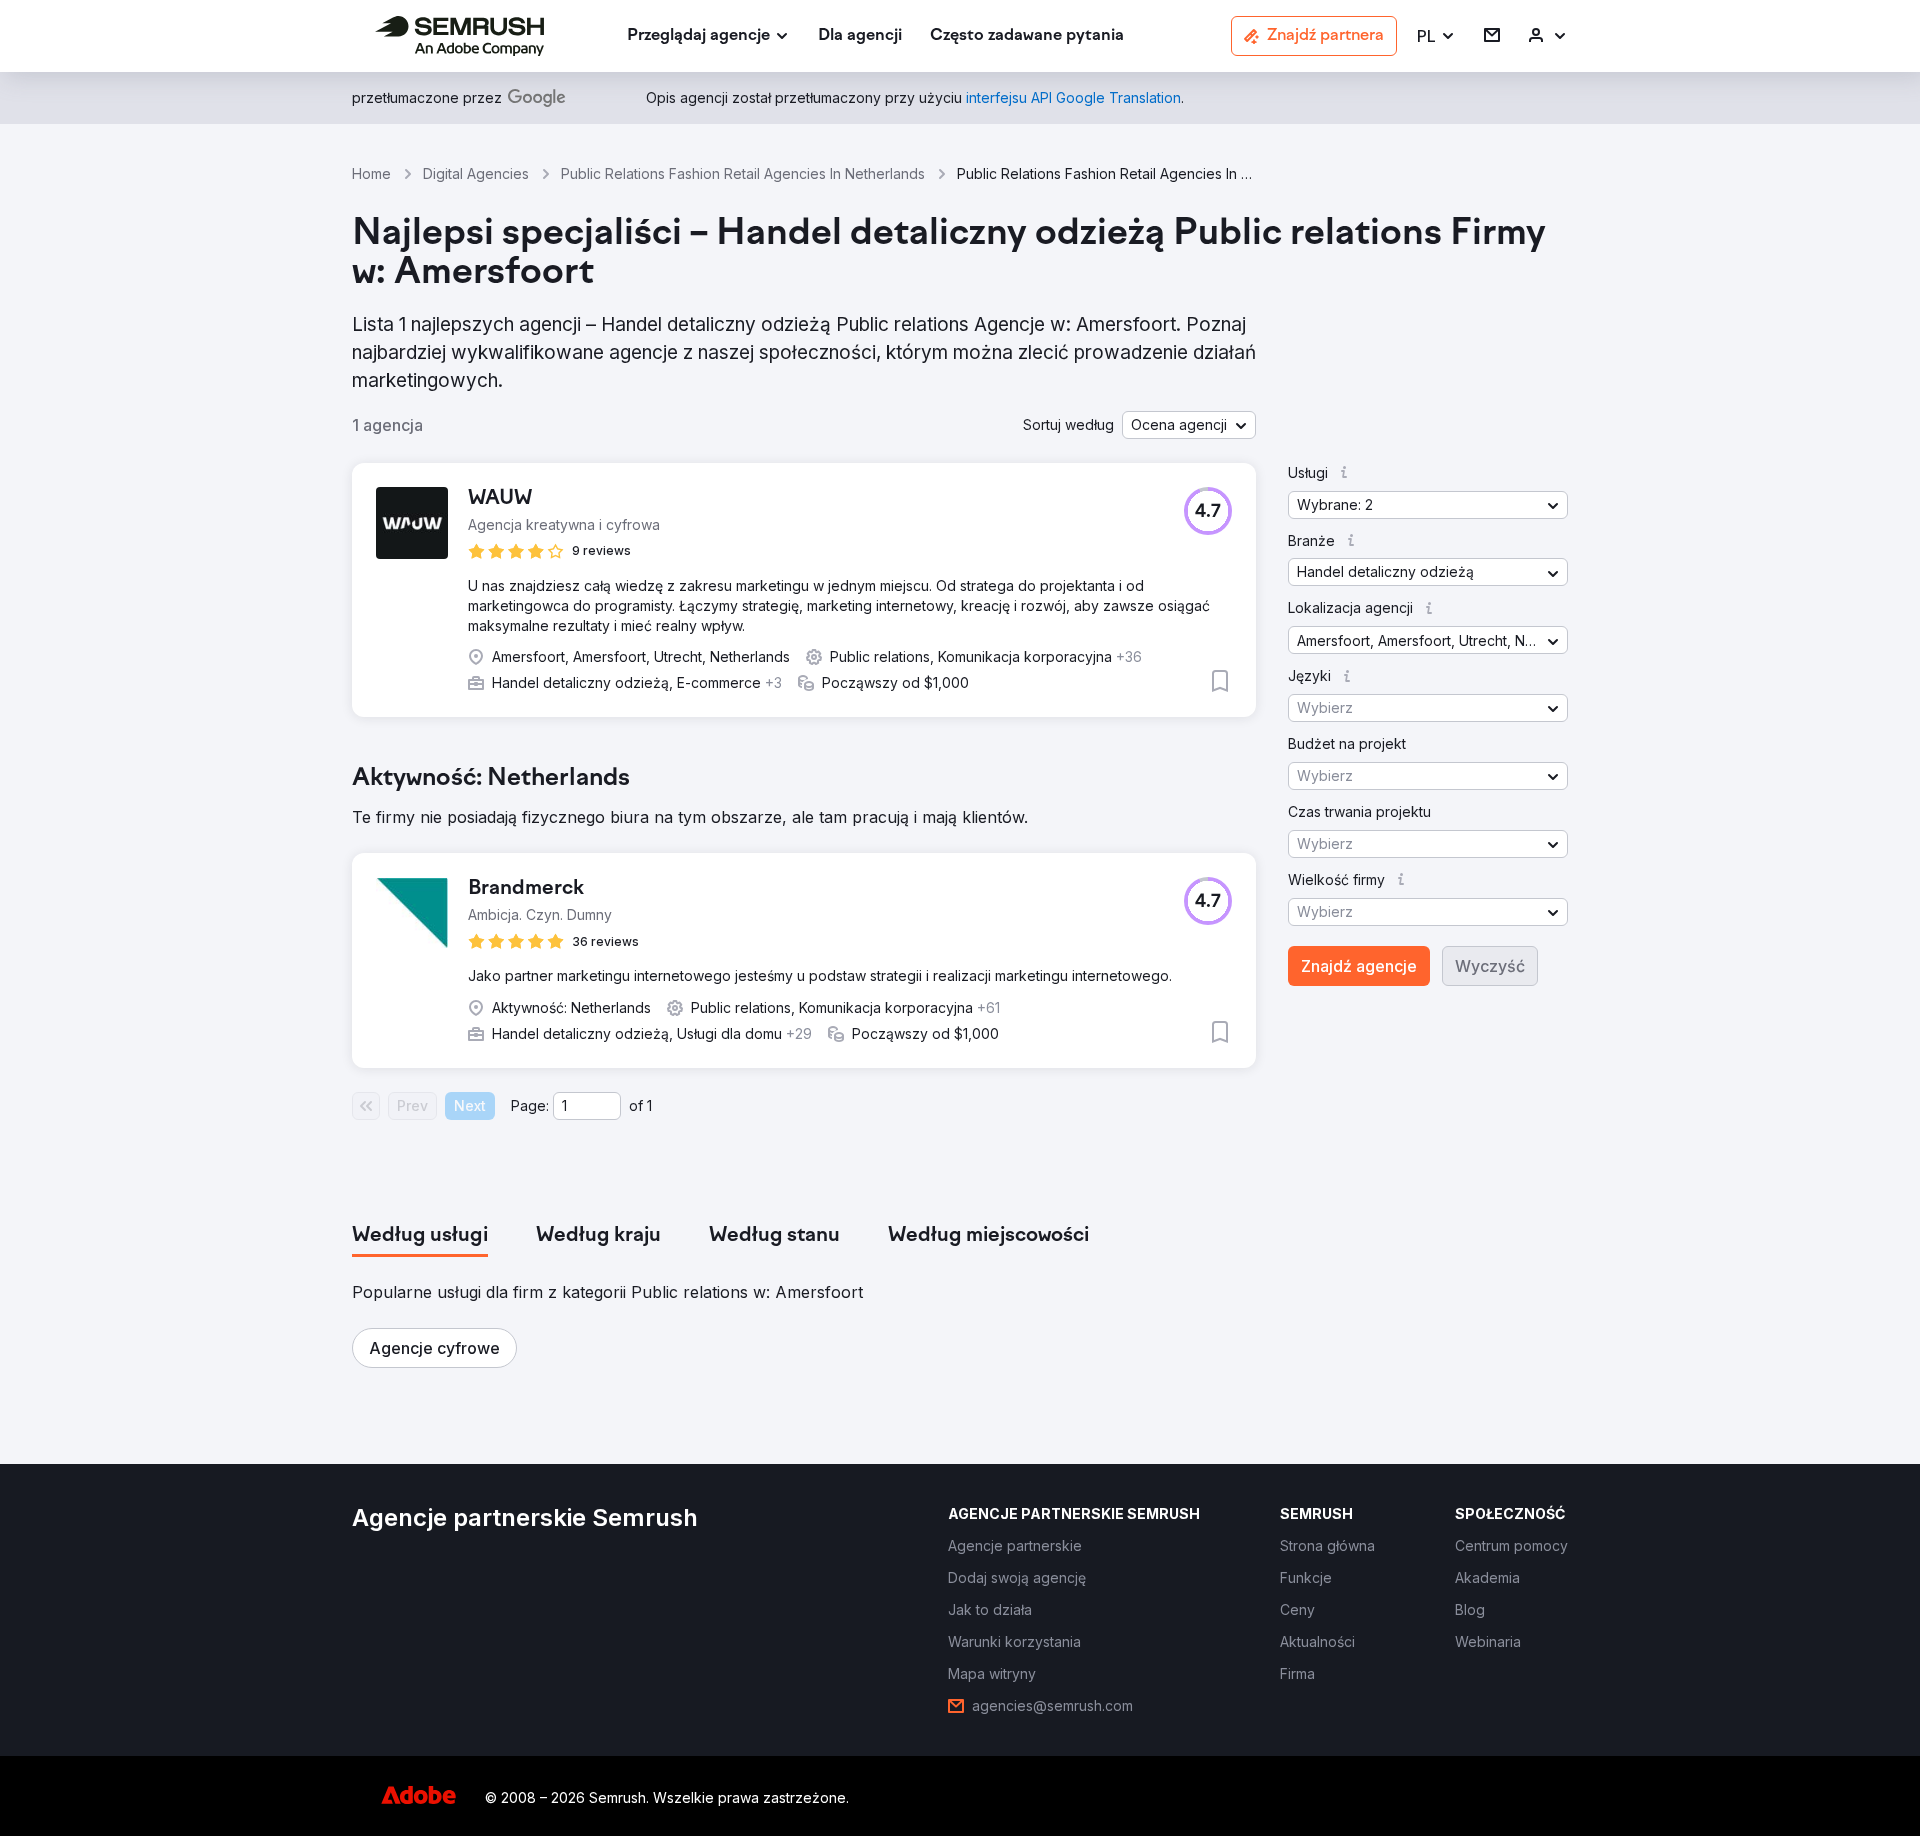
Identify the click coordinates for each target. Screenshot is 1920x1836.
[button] (1436, 36)
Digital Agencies (476, 173)
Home (371, 173)
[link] (860, 36)
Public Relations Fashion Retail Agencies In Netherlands (743, 173)
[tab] (420, 1236)
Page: (530, 1105)
